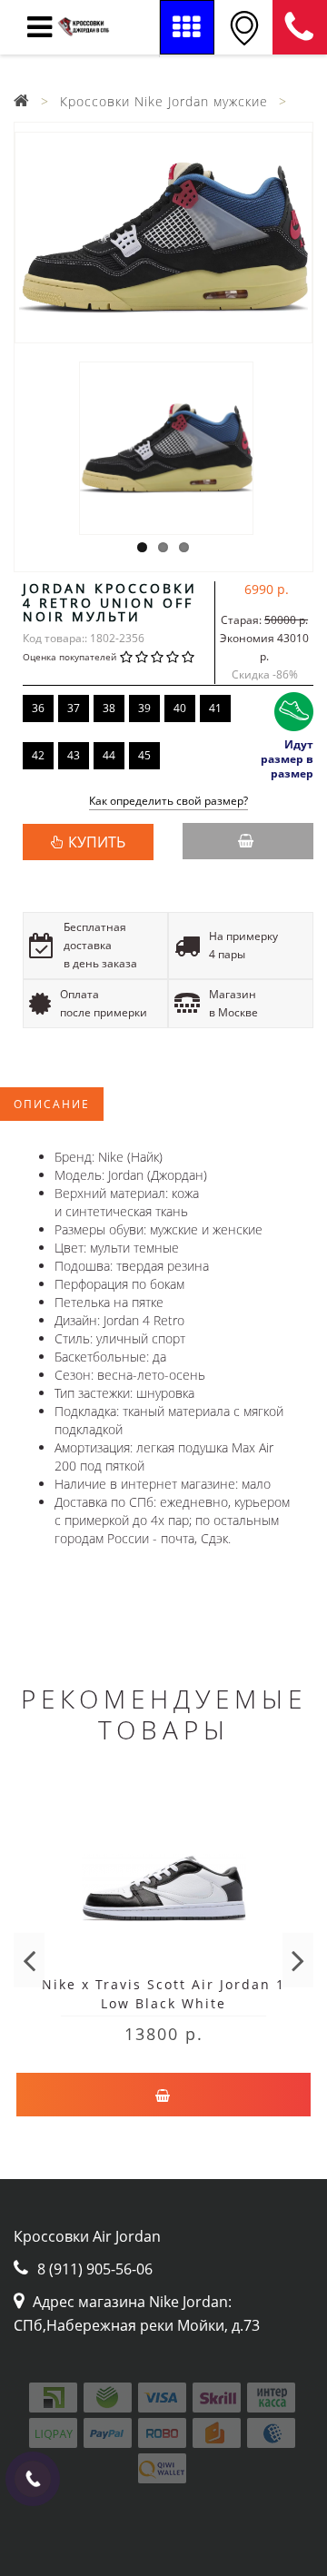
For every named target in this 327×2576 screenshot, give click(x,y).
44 (109, 755)
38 (109, 708)
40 (180, 708)
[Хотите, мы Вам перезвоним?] (33, 2479)
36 (38, 708)
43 (74, 755)
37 (74, 708)
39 (144, 708)
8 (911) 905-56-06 (300, 27)
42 (38, 755)
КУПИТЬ (97, 842)
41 (215, 708)
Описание (52, 1104)
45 (144, 755)
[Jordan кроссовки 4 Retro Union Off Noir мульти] (163, 238)
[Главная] (22, 101)
